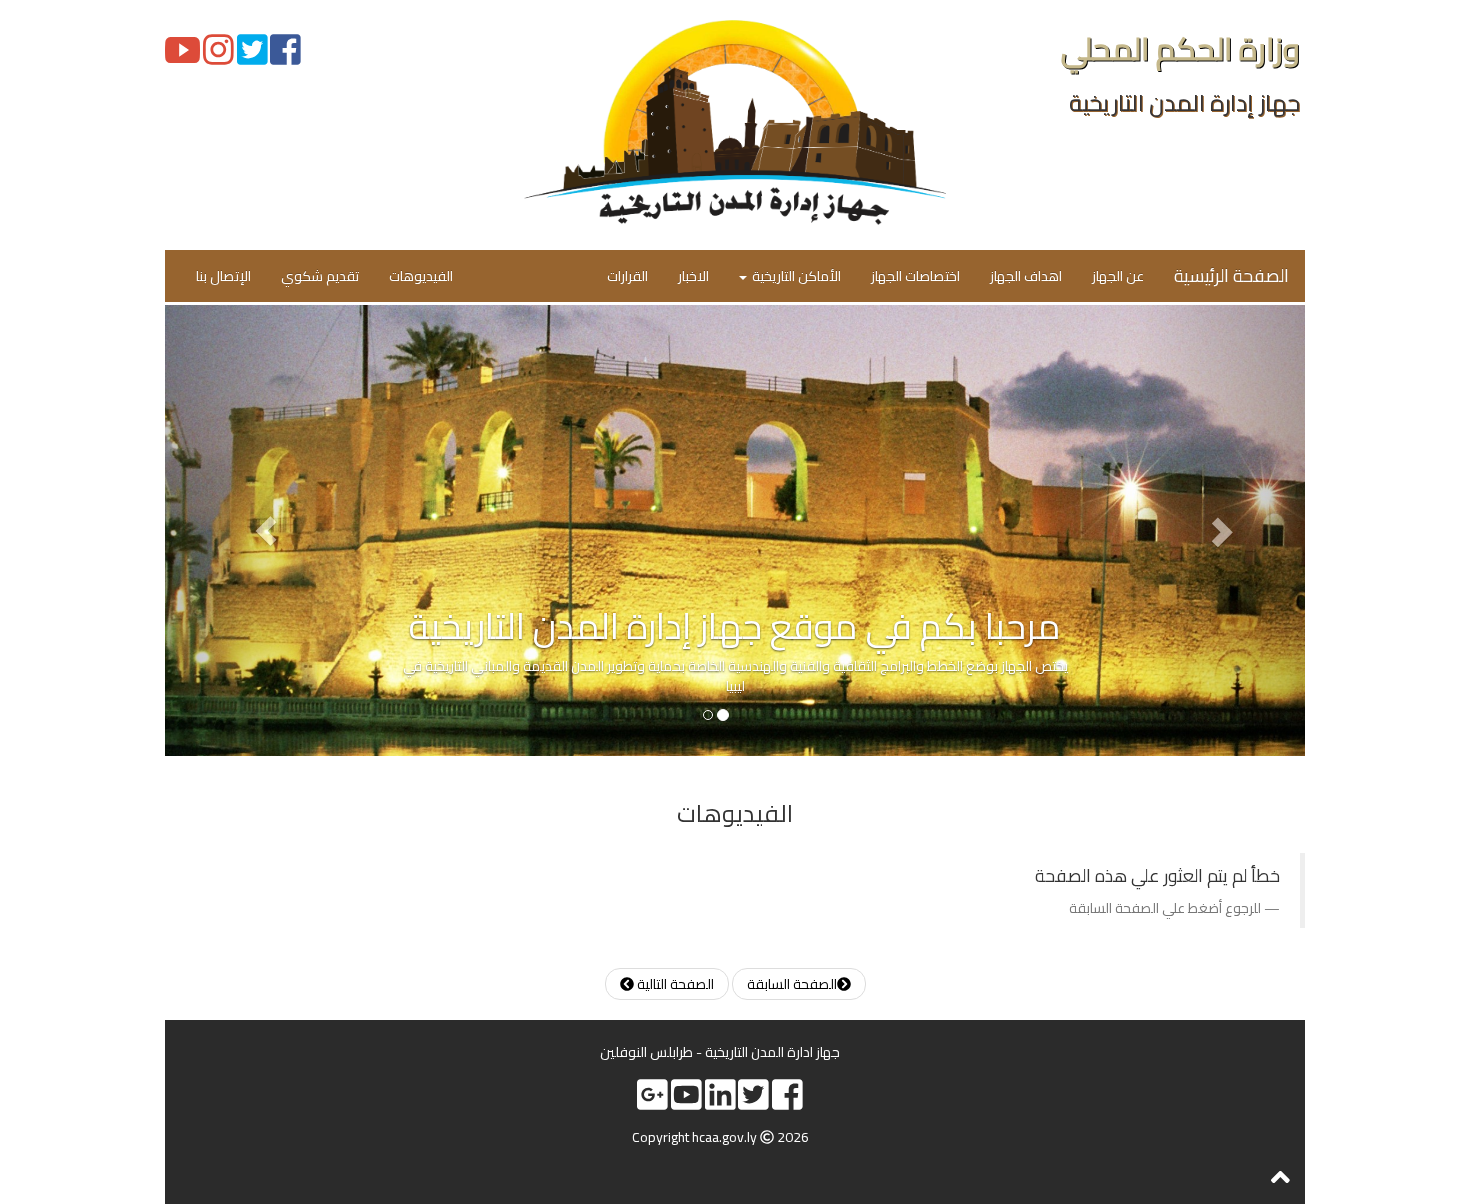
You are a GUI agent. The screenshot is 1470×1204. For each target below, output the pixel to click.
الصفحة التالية (674, 984)
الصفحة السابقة (792, 984)
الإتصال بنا (223, 276)
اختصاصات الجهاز (915, 276)
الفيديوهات (421, 276)
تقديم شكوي (320, 276)
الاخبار (693, 276)
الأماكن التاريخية (795, 276)
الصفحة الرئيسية (1231, 275)
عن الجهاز (1118, 276)
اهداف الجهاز (1026, 276)
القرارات (627, 276)
